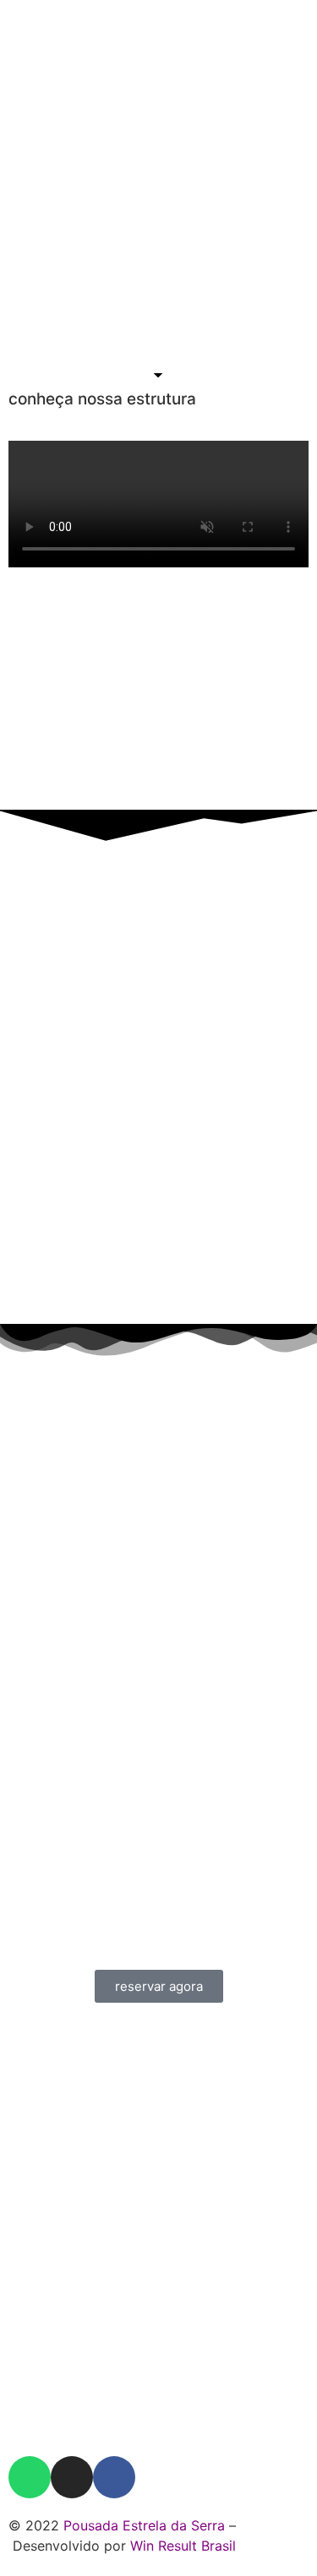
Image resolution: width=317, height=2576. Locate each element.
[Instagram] (72, 2477)
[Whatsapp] (30, 2477)
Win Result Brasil (183, 2546)
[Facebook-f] (114, 2477)
